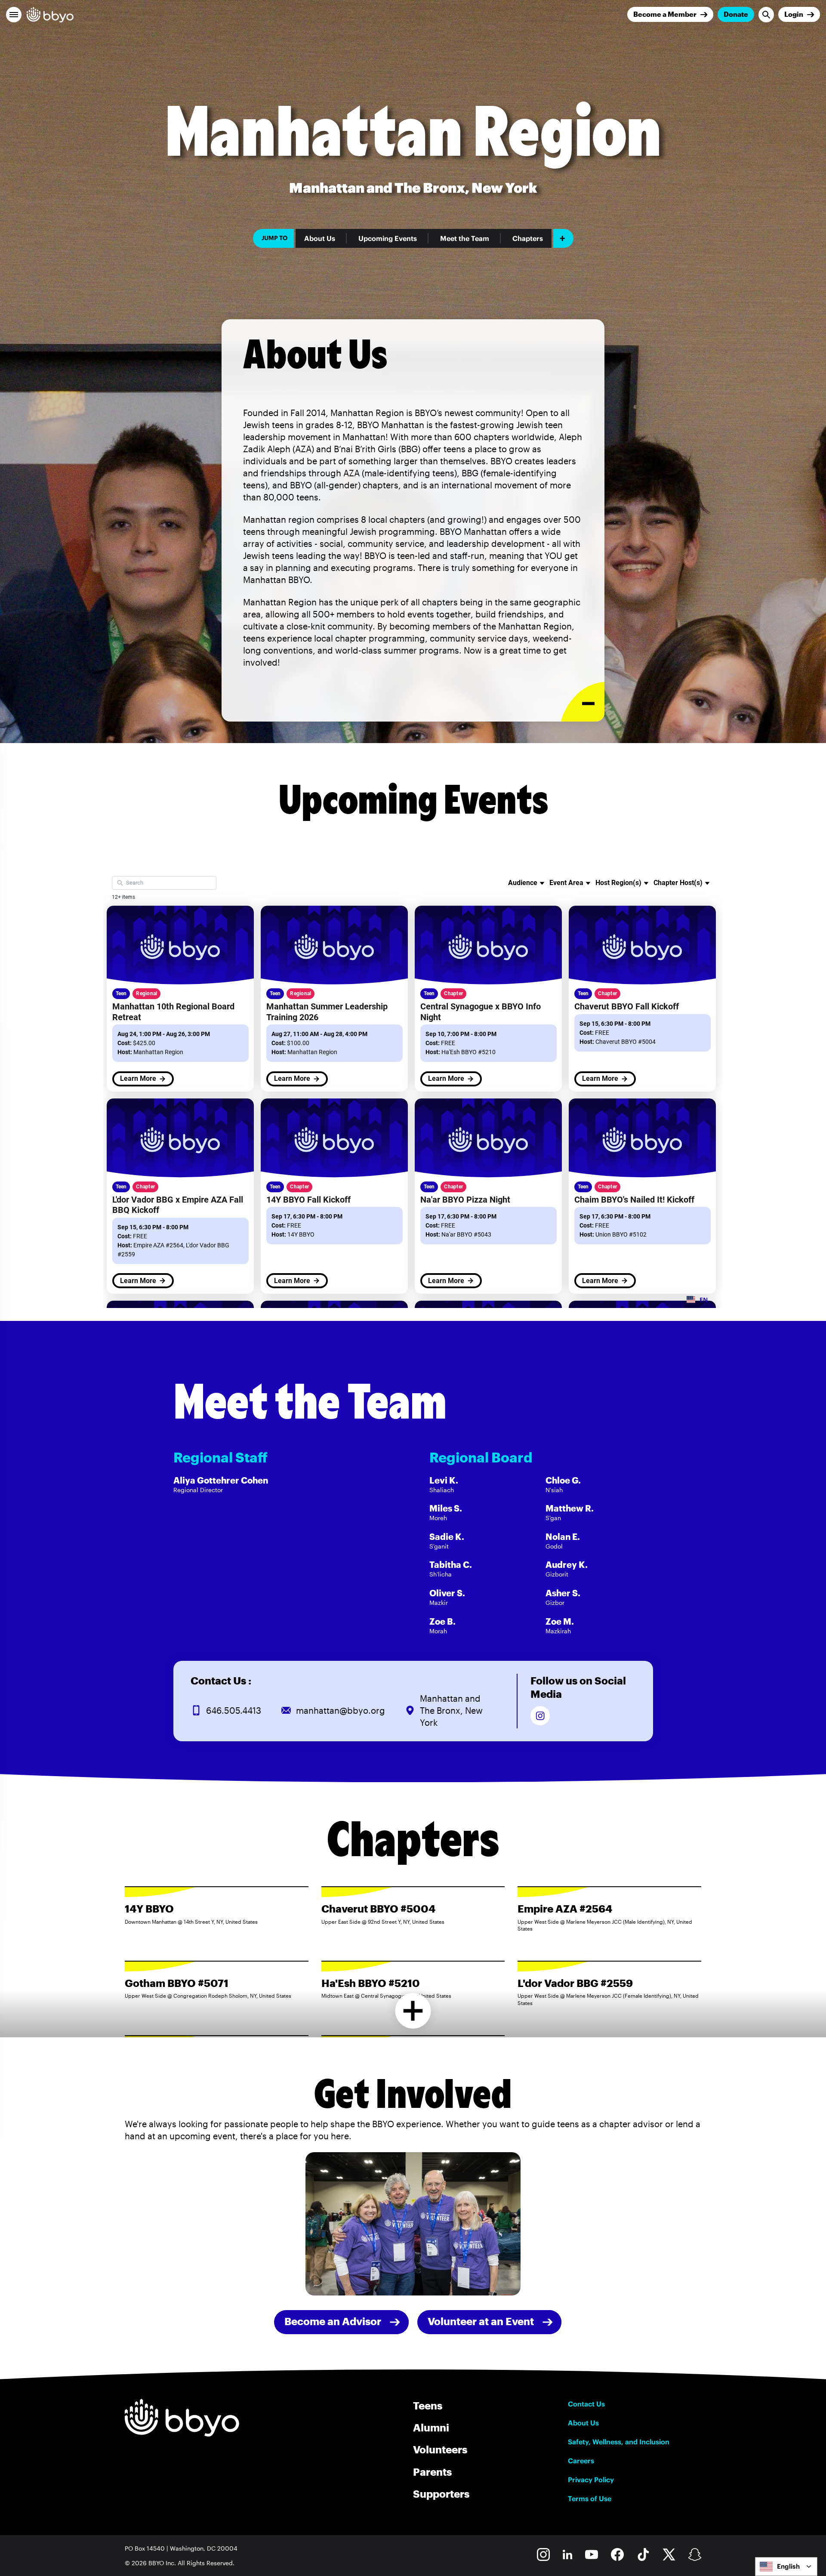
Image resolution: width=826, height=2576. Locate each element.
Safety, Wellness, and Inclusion (619, 2442)
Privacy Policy (591, 2480)
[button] (14, 15)
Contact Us (586, 2404)
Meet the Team (465, 238)
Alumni (431, 2427)
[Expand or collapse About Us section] (583, 702)
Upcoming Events (388, 238)
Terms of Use (590, 2499)
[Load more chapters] (413, 2011)
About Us (320, 238)
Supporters (441, 2494)
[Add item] (563, 238)
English (788, 2566)
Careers (581, 2461)
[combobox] (786, 2567)
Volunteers (440, 2449)
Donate (736, 14)
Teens (428, 2405)
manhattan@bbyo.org (341, 1710)
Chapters (528, 238)
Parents (432, 2472)
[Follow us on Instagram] (540, 1716)
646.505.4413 (234, 1710)
